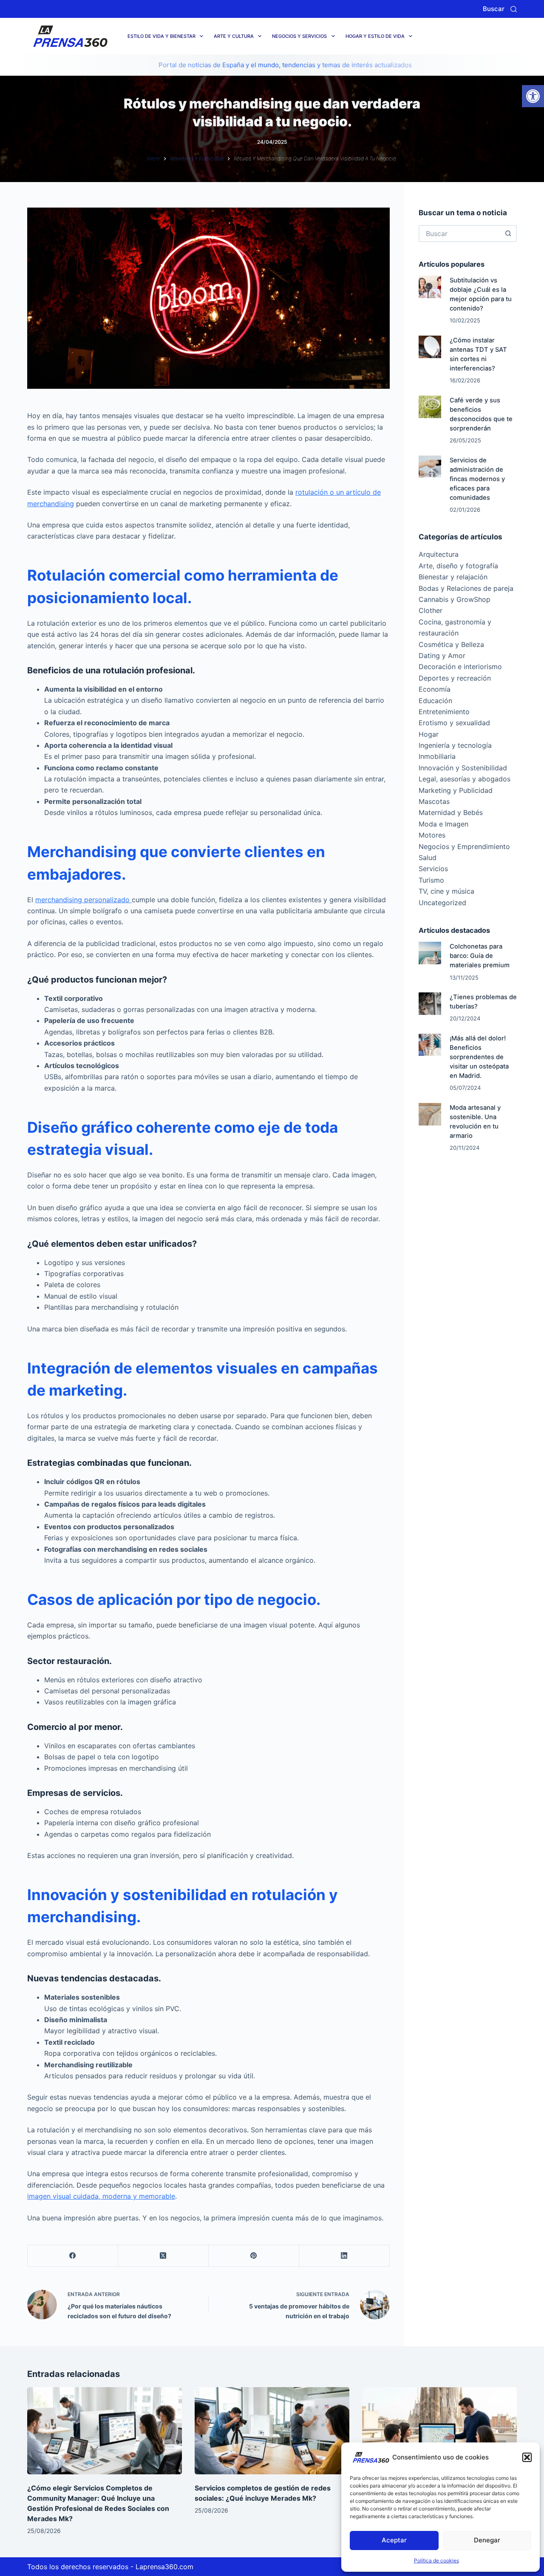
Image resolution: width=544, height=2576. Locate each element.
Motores (432, 835)
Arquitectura (439, 554)
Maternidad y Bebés (451, 812)
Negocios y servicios (299, 36)
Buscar (494, 9)
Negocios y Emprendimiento (464, 846)
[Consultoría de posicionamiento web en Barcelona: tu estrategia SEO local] (439, 2431)
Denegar (487, 2540)
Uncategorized (442, 903)
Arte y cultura (234, 36)
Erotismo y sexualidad (454, 723)
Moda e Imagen (443, 824)
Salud (428, 858)
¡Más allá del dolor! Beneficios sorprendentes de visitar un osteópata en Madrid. (479, 1057)
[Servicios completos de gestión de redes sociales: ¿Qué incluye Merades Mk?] (272, 2431)
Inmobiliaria (437, 756)
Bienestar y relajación (453, 577)
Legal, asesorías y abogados (465, 779)
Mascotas (434, 801)
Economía (435, 689)
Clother (431, 610)
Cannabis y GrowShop (455, 599)
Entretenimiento (444, 712)
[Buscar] (514, 9)
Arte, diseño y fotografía (458, 566)
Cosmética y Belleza (451, 644)
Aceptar (394, 2540)
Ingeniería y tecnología (455, 745)
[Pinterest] (254, 2256)
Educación (435, 701)
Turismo (431, 880)
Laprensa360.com (164, 2567)
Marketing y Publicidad (456, 790)
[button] (533, 96)
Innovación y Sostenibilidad (463, 768)
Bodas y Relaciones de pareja (466, 588)
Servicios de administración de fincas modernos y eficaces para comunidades (477, 479)
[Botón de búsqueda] (508, 234)
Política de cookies (436, 2560)
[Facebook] (73, 2256)
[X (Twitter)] (163, 2256)
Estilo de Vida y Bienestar (161, 36)
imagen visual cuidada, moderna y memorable (101, 2196)
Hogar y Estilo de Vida (375, 36)
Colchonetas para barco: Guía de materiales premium (480, 956)
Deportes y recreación (455, 678)
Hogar (429, 734)
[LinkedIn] (344, 2256)
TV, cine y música (446, 891)
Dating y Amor (442, 655)
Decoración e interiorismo (460, 667)
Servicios (433, 869)
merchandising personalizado (84, 900)
